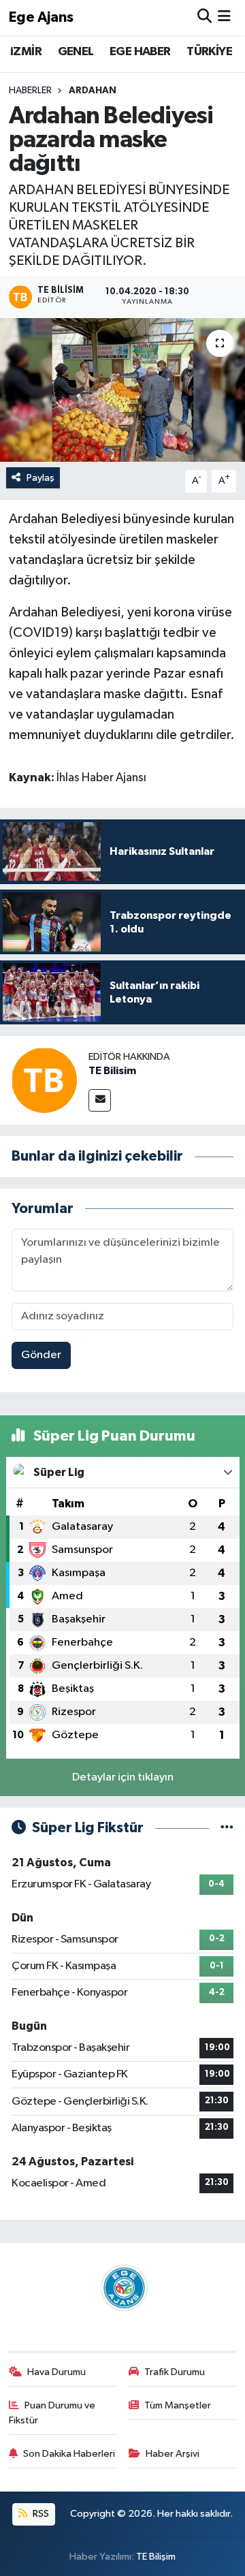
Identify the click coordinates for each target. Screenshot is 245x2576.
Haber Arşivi (173, 2454)
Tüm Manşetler (178, 2405)
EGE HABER (140, 52)
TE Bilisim (112, 1071)
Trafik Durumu (175, 2372)
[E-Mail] (100, 1100)
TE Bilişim (156, 2557)
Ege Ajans (41, 17)
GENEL (76, 52)
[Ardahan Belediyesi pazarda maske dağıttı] (122, 390)
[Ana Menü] (224, 17)
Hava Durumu (56, 2372)
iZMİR (26, 52)
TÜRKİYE (209, 52)
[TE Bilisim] (44, 1080)
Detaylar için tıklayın (123, 1777)
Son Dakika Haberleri (69, 2454)
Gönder (41, 1355)
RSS (40, 2514)
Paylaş (40, 478)
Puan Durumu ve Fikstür (52, 2413)
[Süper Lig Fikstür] (227, 1828)
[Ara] (205, 17)
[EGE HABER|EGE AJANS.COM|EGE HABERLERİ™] (122, 2288)
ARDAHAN (93, 91)
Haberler (30, 91)
